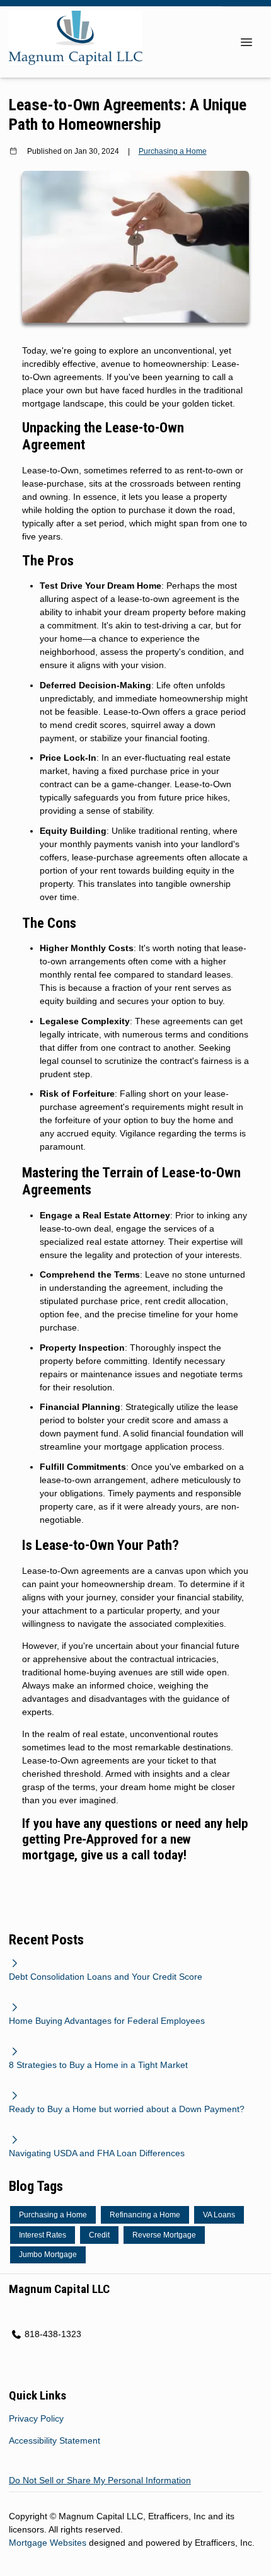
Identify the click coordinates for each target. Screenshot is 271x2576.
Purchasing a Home (173, 151)
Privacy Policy (36, 2418)
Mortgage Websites (49, 2543)
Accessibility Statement (55, 2440)
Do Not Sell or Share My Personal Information (100, 2480)
